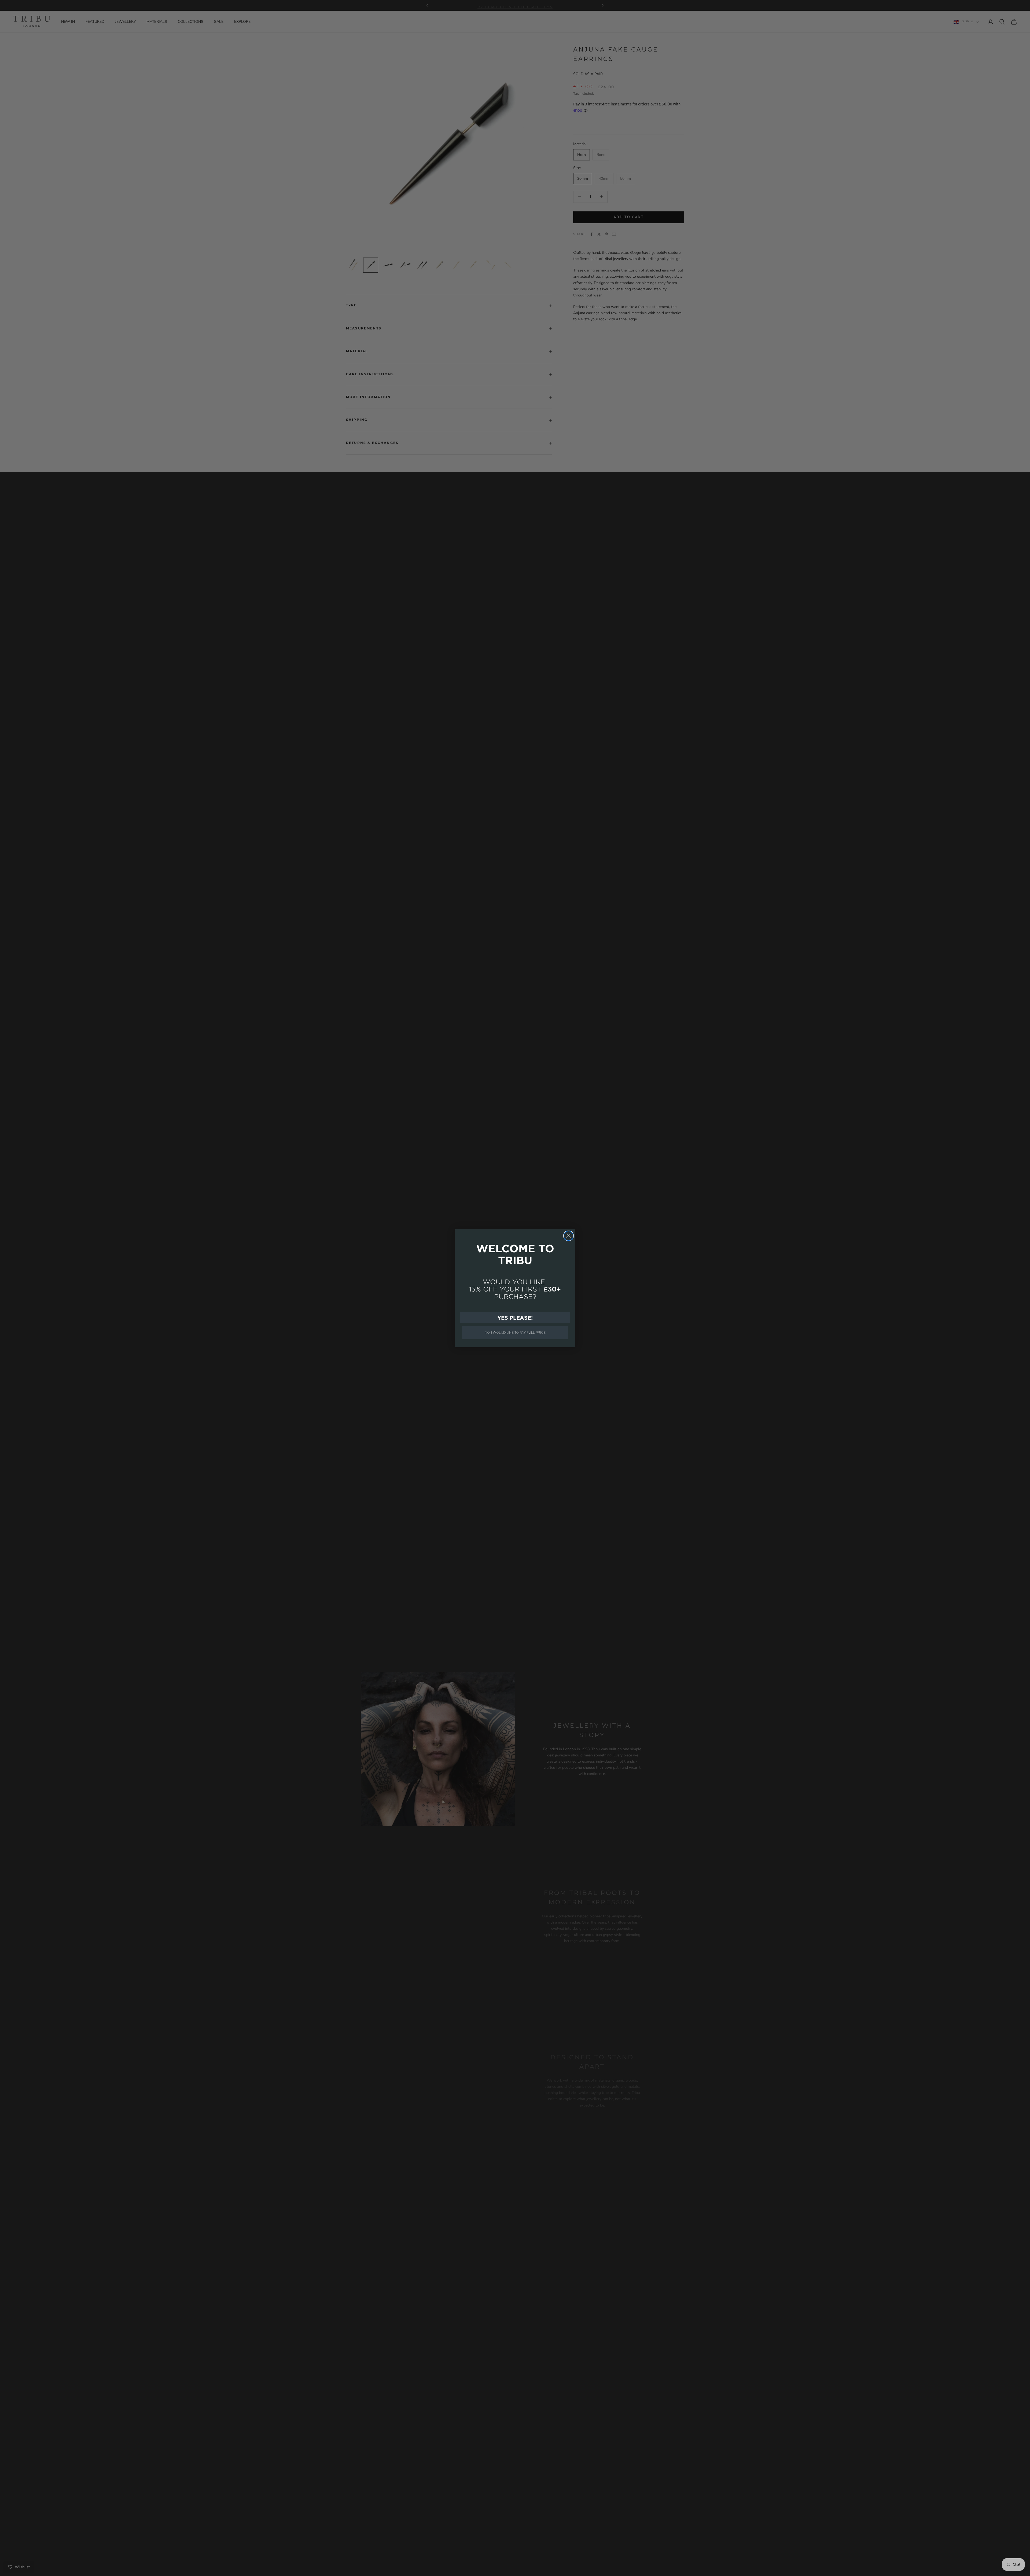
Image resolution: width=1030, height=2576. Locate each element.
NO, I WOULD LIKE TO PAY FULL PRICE (515, 1332)
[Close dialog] (569, 1236)
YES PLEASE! (515, 1318)
